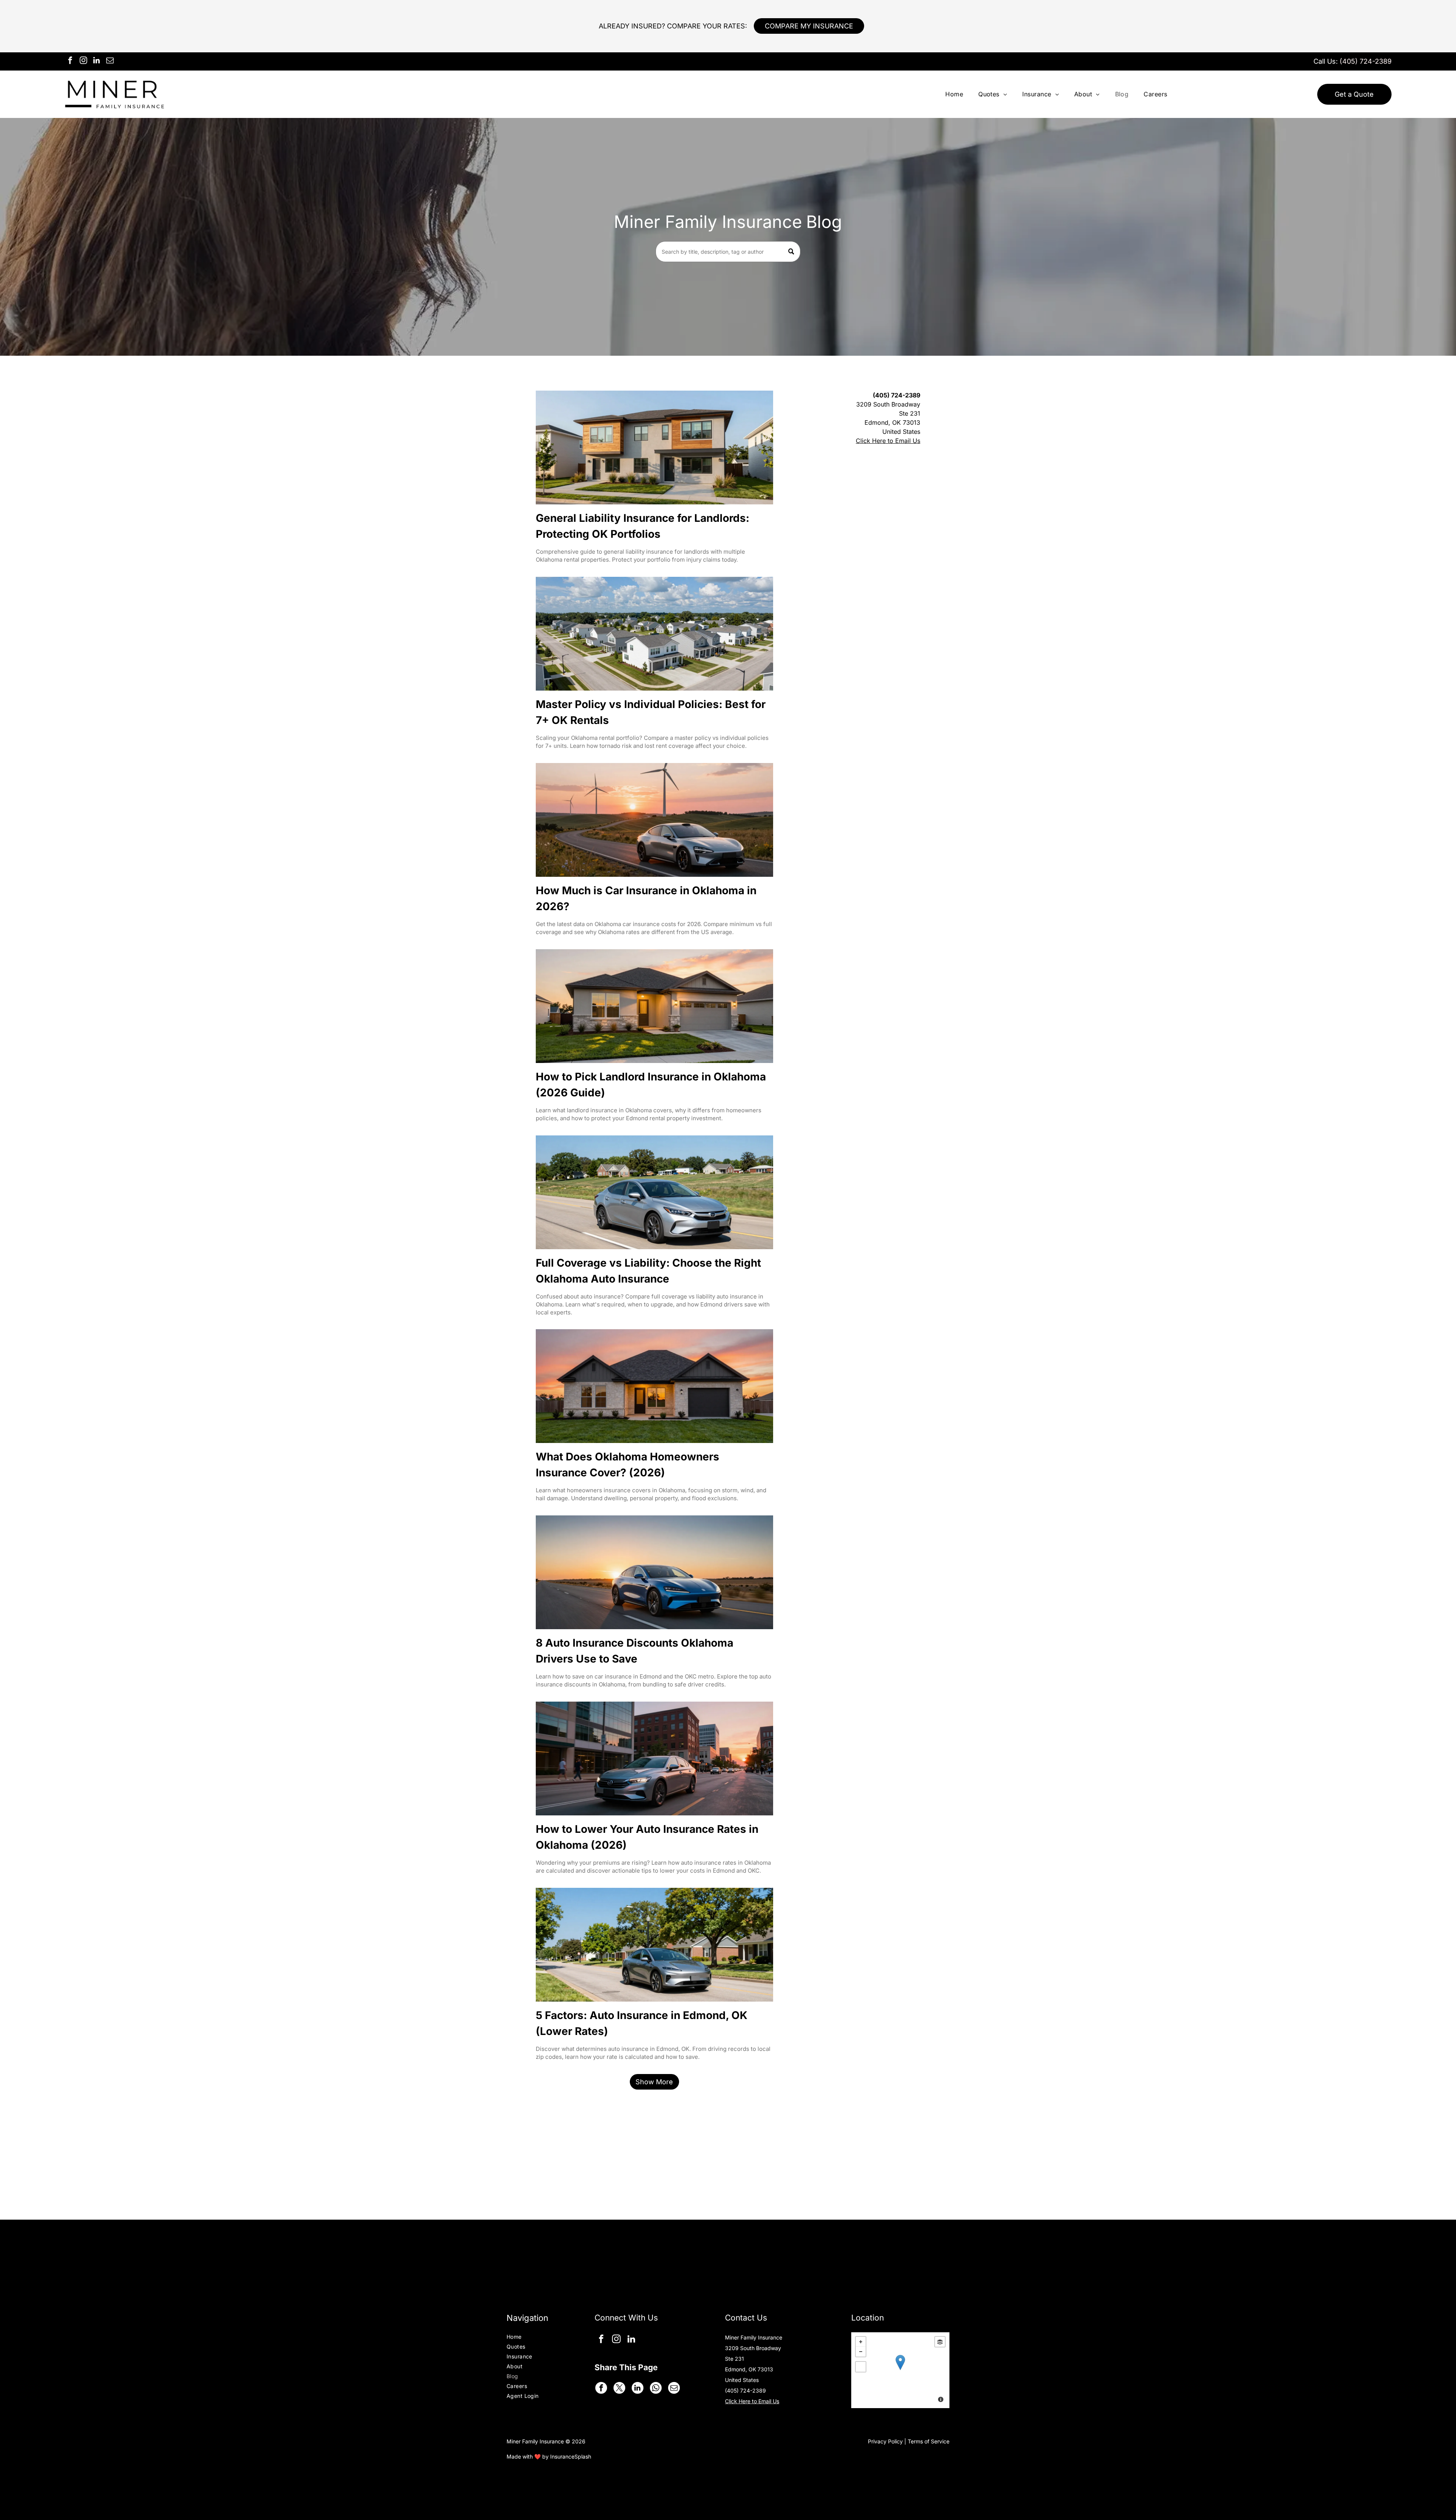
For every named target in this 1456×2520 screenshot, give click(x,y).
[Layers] (940, 2342)
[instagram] (83, 61)
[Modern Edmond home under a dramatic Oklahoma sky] (654, 1386)
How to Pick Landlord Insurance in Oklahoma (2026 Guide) (651, 1085)
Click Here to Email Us (888, 441)
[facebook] (70, 61)
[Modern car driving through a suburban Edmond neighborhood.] (654, 1945)
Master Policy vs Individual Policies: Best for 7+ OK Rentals (651, 712)
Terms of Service (929, 2441)
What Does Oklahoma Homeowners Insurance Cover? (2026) (628, 1465)
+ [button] (861, 2342)
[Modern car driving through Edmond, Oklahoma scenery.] (654, 1192)
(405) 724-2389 (1366, 61)
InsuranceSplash (571, 2456)
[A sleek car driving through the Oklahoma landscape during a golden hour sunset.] (654, 1572)
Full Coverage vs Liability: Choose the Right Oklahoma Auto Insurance (648, 1271)
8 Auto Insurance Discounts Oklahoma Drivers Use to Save (635, 1651)
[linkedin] (97, 61)
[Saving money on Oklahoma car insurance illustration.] (654, 1759)
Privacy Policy (885, 2441)
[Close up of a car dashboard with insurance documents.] (654, 820)
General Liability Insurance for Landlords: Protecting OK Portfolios (642, 526)
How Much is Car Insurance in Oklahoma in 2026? (646, 898)
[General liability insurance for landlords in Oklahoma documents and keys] (654, 447)
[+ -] (900, 2370)
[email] (110, 61)
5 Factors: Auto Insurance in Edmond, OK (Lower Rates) (642, 2023)
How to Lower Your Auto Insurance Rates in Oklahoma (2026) (647, 1837)
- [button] (861, 2352)
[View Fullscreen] (861, 2367)
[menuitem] (954, 94)
